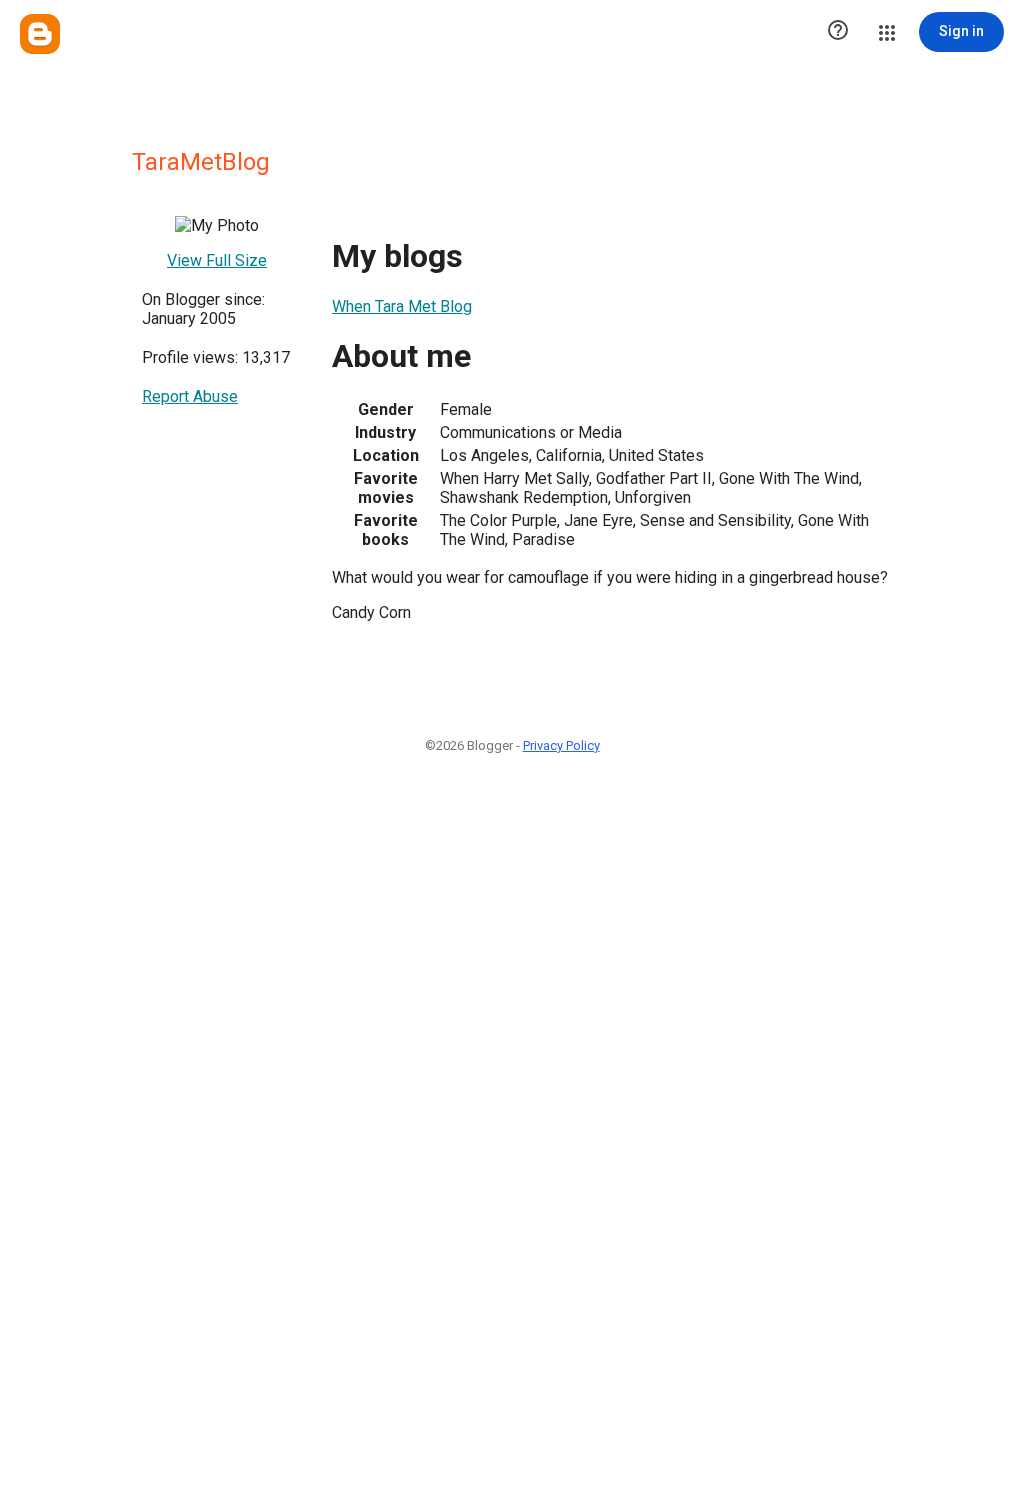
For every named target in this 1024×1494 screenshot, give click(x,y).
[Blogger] (40, 34)
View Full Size (217, 260)
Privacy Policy (561, 745)
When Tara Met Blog (402, 306)
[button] (838, 32)
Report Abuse (190, 396)
